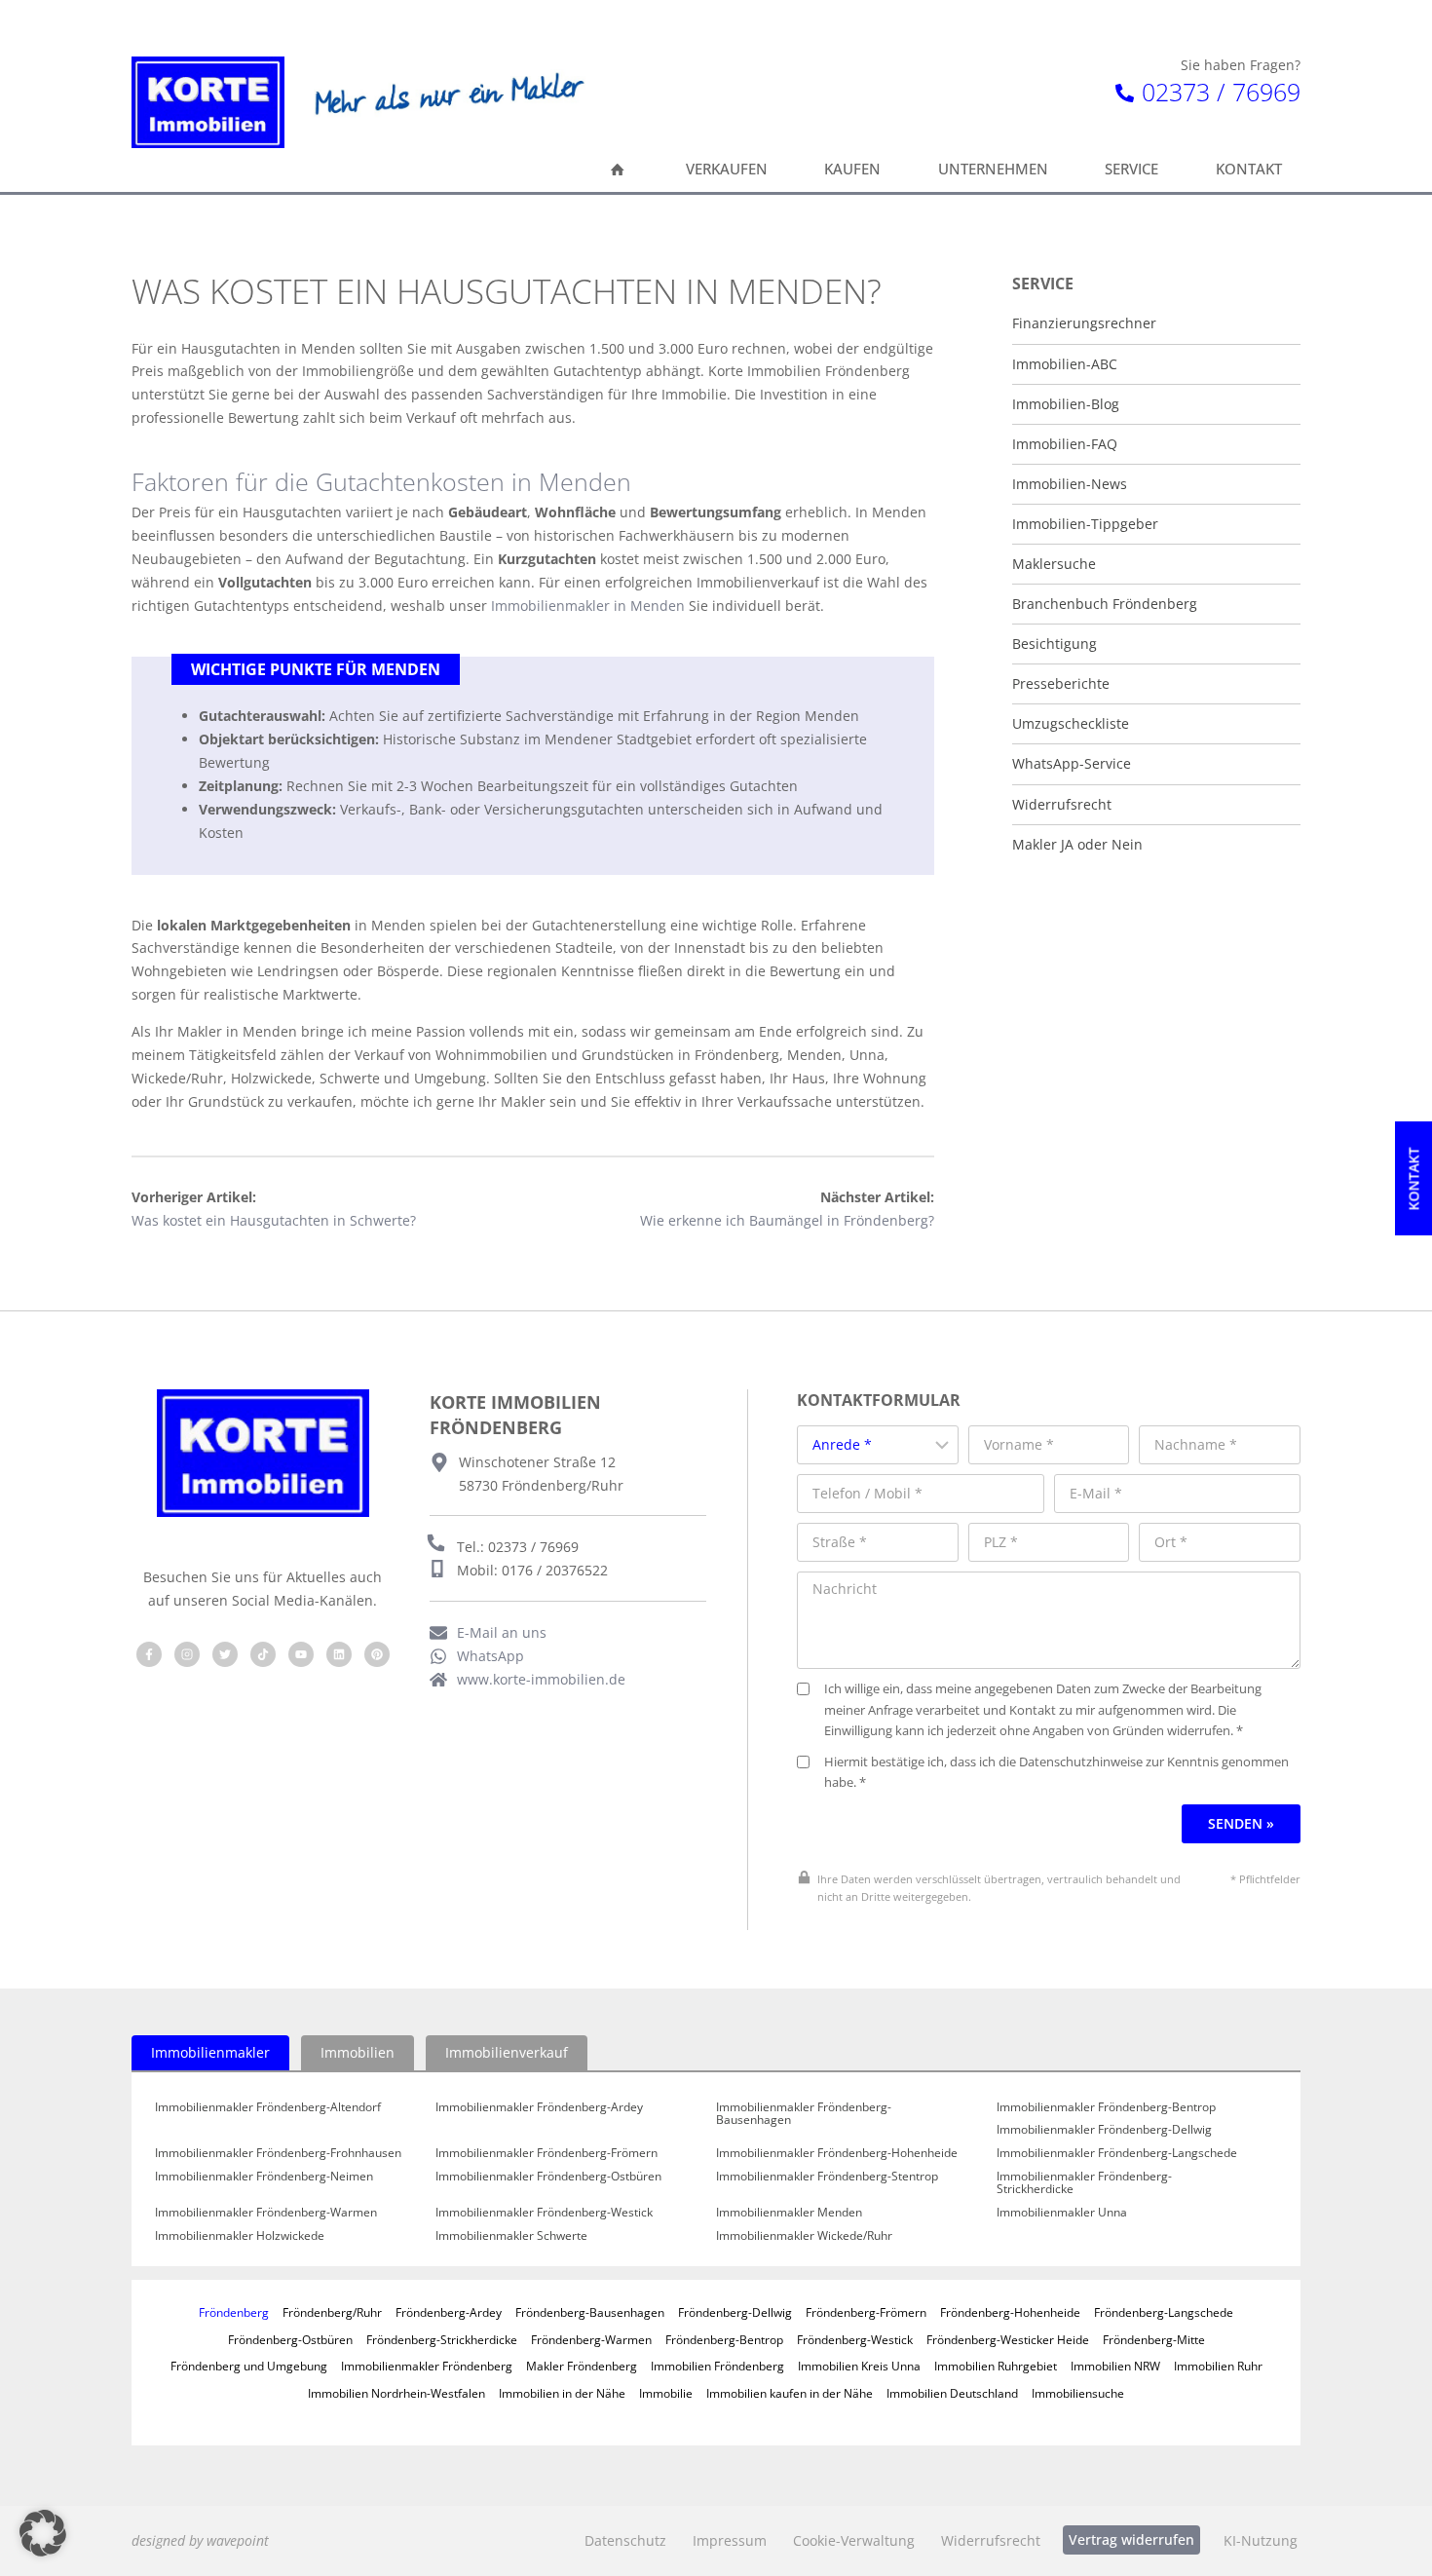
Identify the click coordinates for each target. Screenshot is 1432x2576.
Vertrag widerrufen (1131, 2539)
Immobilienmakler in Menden (588, 606)
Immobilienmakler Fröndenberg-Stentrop (827, 2177)
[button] (43, 2533)
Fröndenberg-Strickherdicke (442, 2339)
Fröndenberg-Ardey (449, 2312)
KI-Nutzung (1261, 2540)
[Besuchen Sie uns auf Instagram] (187, 1654)
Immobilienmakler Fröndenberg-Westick (544, 2213)
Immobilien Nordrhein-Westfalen (396, 2393)
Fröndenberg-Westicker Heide (1008, 2339)
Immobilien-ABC (1065, 364)
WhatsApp (490, 1656)
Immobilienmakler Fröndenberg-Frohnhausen (278, 2153)
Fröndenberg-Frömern (866, 2312)
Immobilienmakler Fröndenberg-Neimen (264, 2177)
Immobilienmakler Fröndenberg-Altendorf (268, 2107)
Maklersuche (1054, 564)
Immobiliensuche (1078, 2393)
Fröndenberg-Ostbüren (290, 2339)
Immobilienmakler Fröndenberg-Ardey (539, 2107)
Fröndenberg (234, 2312)
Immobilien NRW (1115, 2366)
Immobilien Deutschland (952, 2393)
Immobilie (666, 2393)
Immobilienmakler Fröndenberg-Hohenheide (837, 2153)
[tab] (210, 2053)
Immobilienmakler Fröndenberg (427, 2366)
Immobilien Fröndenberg (717, 2366)
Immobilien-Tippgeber (1085, 524)
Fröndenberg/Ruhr (332, 2312)
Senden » (1241, 1823)
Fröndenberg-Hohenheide (1010, 2312)
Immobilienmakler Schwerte (511, 2236)
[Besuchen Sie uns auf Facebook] (149, 1654)
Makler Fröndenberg (582, 2366)
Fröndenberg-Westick (855, 2339)
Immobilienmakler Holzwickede (240, 2236)
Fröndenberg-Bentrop (724, 2339)
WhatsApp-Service (1072, 764)
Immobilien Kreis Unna (859, 2366)
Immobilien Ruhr (1218, 2366)
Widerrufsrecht (1062, 805)
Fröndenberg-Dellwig (735, 2312)
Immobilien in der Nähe (562, 2393)
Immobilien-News (1070, 484)
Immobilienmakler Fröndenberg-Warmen (266, 2213)
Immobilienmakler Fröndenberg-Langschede (1117, 2153)
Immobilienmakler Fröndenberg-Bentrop (1106, 2107)
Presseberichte (1061, 684)
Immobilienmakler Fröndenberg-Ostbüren (548, 2177)
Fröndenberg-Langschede (1164, 2312)
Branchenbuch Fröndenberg (1105, 604)
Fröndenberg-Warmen (591, 2339)
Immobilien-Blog (1066, 404)
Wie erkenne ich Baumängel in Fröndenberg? (787, 1220)
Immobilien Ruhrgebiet (996, 2366)
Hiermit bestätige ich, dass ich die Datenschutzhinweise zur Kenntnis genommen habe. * (1056, 1773)
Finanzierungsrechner (1084, 323)
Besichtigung (1055, 644)
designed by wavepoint (200, 2540)
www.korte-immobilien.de (541, 1679)
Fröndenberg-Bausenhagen (590, 2312)
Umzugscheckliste (1071, 724)
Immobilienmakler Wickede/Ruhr (804, 2236)
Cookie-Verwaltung (854, 2540)
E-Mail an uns (502, 1632)
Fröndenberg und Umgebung (249, 2366)
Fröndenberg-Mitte (1154, 2339)
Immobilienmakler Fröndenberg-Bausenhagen (804, 2114)
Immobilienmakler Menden (789, 2213)
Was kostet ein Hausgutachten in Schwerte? (274, 1220)
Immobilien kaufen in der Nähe (790, 2393)
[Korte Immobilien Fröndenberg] (208, 102)
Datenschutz (625, 2540)
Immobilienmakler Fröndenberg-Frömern (546, 2153)
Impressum (730, 2540)
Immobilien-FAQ (1065, 444)
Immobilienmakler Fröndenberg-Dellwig (1104, 2130)
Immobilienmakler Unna (1062, 2213)
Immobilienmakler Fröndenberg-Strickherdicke (1084, 2183)
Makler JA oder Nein (1077, 845)
